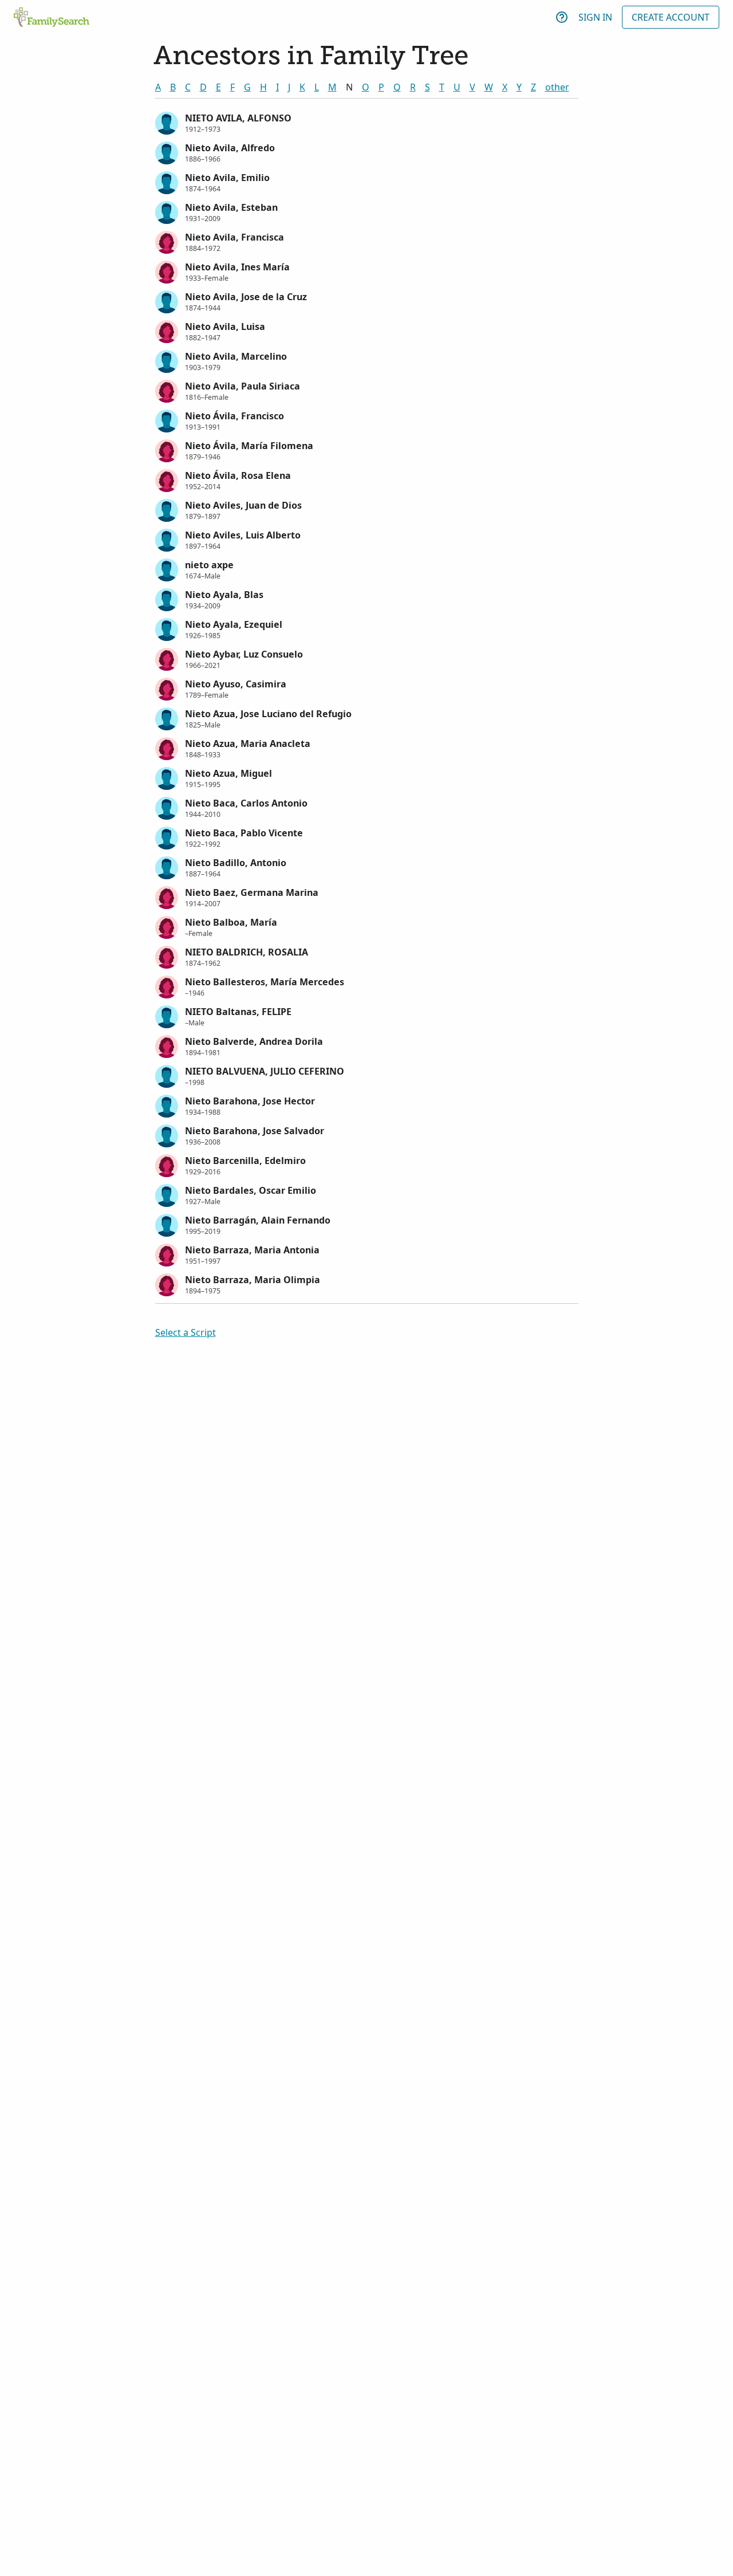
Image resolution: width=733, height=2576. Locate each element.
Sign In (595, 17)
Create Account (671, 17)
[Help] (562, 17)
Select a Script (186, 1332)
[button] (367, 122)
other (557, 87)
